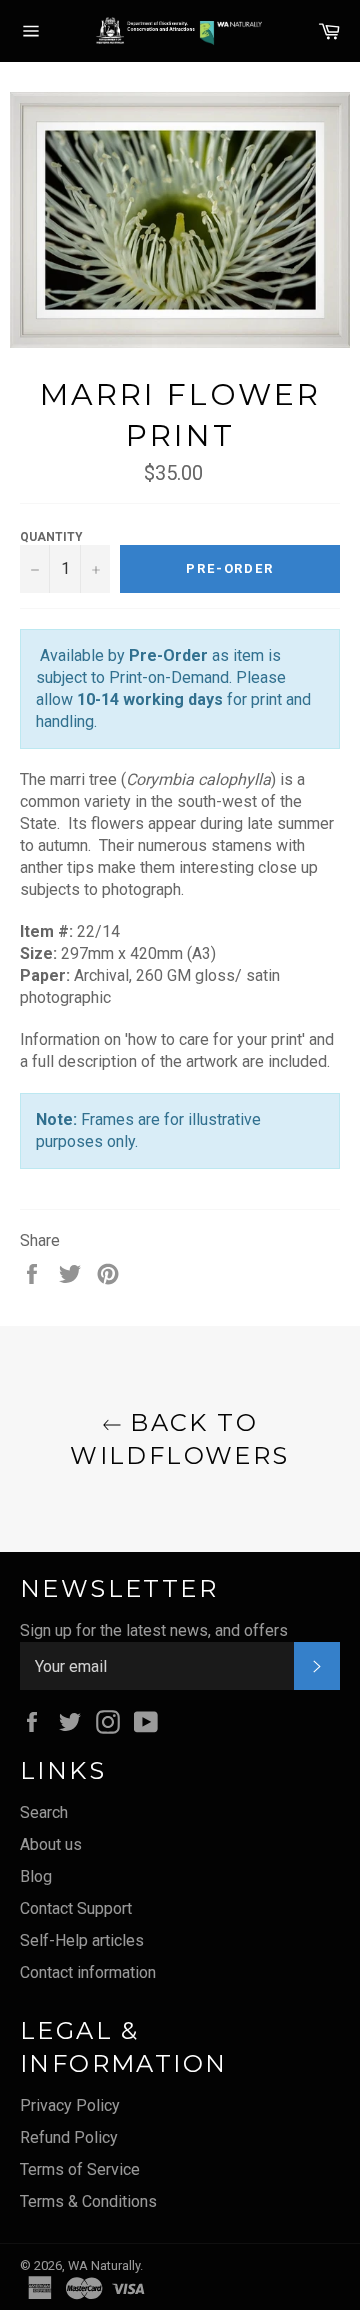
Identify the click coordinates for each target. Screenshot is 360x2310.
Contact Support (76, 1908)
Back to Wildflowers (179, 1439)
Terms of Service (80, 2169)
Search (44, 1812)
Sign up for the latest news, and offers (154, 1630)
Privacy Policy (70, 2105)
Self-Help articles (82, 1940)
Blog (36, 1876)
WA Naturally (104, 2265)
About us (51, 1844)
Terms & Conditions (88, 2201)
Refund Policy (69, 2137)
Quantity (51, 537)
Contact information (88, 1972)
